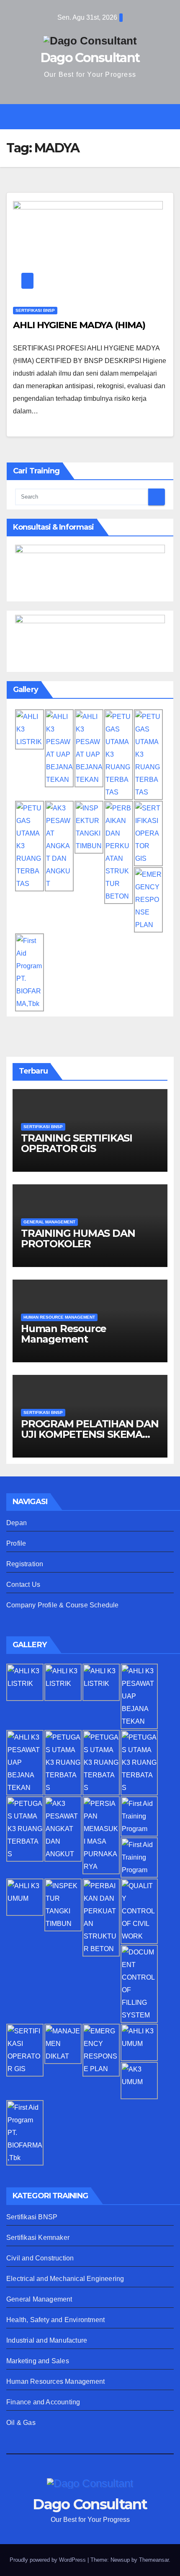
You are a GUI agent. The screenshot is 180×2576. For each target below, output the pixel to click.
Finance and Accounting (43, 2402)
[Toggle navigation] (96, 117)
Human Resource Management (64, 1334)
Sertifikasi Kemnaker (38, 2238)
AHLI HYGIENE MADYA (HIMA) (79, 325)
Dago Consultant (90, 58)
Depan (17, 1523)
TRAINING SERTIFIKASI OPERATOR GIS (77, 1143)
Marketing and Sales (38, 2361)
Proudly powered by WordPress (49, 2560)
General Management (39, 2299)
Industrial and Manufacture (47, 2340)
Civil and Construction (40, 2258)
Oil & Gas (21, 2423)
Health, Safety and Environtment (55, 2320)
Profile (16, 1543)
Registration (25, 1564)
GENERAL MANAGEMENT (49, 1222)
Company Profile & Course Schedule (63, 1605)
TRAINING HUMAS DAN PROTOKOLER (78, 1238)
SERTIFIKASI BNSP (35, 310)
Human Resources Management (55, 2381)
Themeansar (154, 2560)
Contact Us (23, 1585)
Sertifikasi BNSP (32, 2217)
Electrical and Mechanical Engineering (65, 2279)
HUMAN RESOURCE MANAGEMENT (59, 1317)
